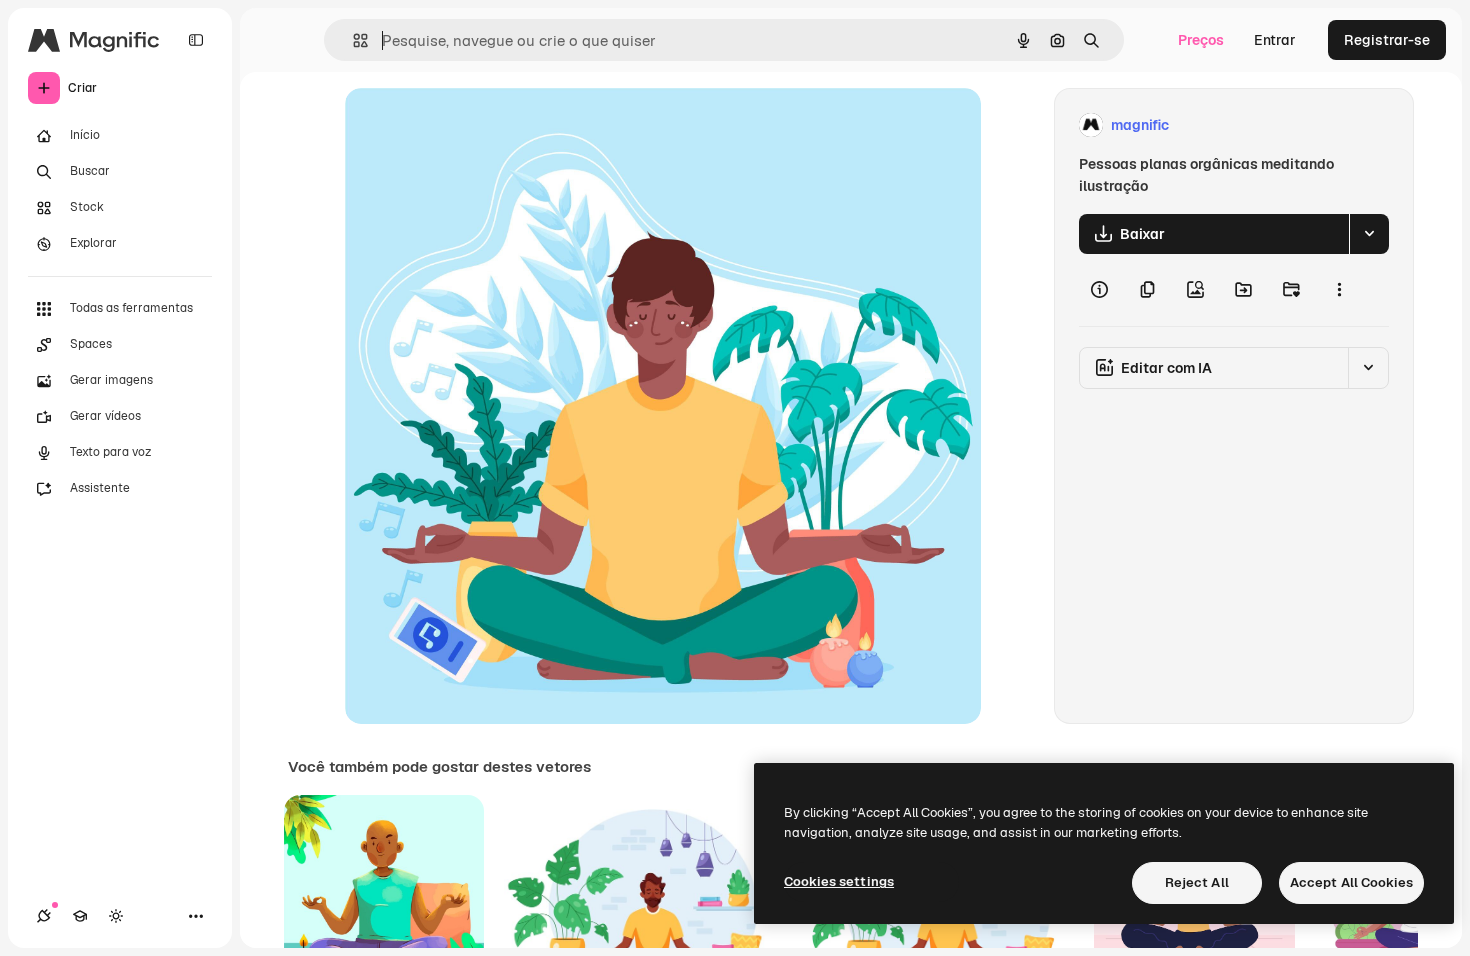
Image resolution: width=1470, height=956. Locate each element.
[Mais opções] (1339, 290)
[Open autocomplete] (352, 40)
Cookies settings (839, 881)
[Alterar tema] (116, 916)
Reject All (1197, 882)
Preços (1201, 40)
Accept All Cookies (1351, 882)
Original (473, 125)
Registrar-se (1387, 40)
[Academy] (80, 916)
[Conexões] (44, 916)
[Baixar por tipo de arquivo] (1369, 234)
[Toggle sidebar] (196, 40)
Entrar (1275, 40)
